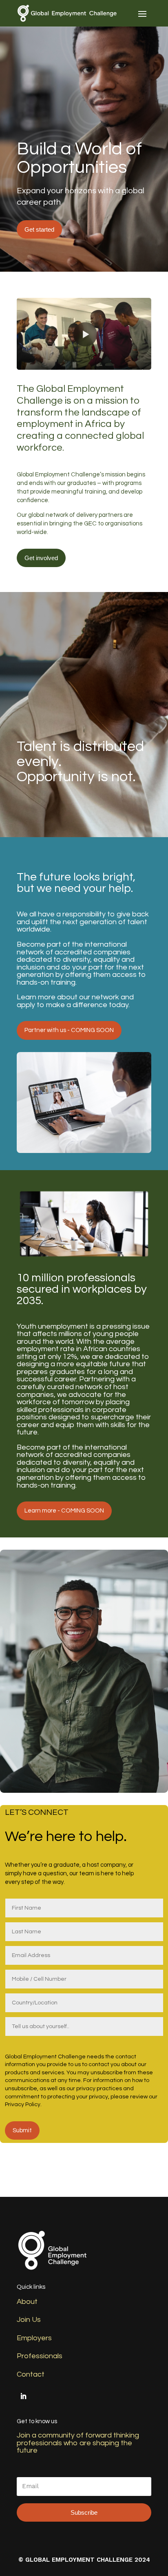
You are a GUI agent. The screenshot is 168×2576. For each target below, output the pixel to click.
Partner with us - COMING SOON (69, 1030)
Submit (22, 2130)
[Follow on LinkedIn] (23, 2396)
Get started (39, 229)
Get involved (41, 558)
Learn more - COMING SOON (64, 1511)
